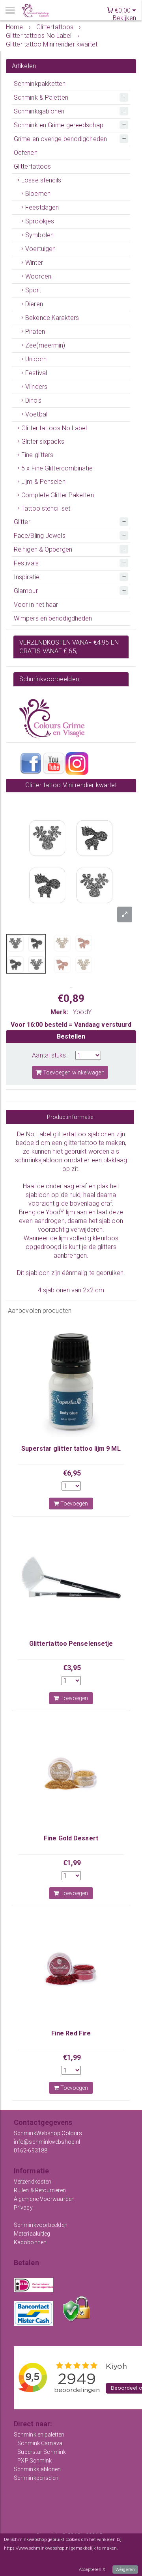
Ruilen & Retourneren (40, 2190)
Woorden (38, 276)
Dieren (34, 304)
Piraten (35, 332)
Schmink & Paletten (41, 98)
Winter (34, 263)
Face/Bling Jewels (40, 536)
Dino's (33, 401)
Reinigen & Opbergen (43, 549)
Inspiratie (27, 577)
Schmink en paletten (39, 2435)
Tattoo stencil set (46, 508)
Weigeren (125, 2569)
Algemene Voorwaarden (44, 2199)
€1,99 (72, 1863)
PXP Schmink (35, 2461)
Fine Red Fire (71, 2033)
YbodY (82, 1012)
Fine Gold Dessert (71, 1838)
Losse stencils (41, 180)
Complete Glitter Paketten (58, 495)
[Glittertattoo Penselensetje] (71, 1577)
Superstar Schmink (42, 2452)
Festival (36, 373)
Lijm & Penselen (43, 482)
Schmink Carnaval (40, 2443)
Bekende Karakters (52, 318)
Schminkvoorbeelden (41, 2225)
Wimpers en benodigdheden (53, 618)
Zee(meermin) (45, 345)
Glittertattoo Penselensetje (71, 1644)
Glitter (22, 522)
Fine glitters (37, 455)
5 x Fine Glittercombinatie (57, 468)
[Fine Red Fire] (71, 1967)
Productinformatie (70, 1117)
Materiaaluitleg (32, 2234)
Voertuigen (40, 249)
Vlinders (36, 387)
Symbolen (39, 235)
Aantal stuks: (50, 1055)
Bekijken (124, 18)
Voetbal (36, 414)
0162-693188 (31, 2150)
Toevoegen (74, 1504)
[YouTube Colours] (54, 763)
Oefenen (26, 153)
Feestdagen (42, 207)
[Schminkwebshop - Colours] (35, 11)
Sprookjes (40, 221)
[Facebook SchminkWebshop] (31, 763)
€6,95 (72, 1473)
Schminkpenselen (36, 2478)
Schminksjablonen (39, 111)
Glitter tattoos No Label (54, 428)
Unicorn (36, 359)
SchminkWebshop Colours (48, 2133)
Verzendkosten (33, 2182)
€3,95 (72, 1668)
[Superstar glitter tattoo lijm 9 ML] (71, 1382)
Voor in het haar (36, 605)
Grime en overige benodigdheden (60, 139)
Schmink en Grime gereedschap (59, 125)
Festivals (26, 563)
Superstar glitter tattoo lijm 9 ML (71, 1449)
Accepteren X (92, 2569)
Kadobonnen (30, 2242)
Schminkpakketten (40, 84)
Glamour (26, 591)
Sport (33, 290)
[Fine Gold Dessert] (71, 1772)
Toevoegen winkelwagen (73, 1072)
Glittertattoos (32, 166)
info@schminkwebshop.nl (47, 2142)
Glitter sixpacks (43, 441)
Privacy (23, 2208)
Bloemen (38, 194)
